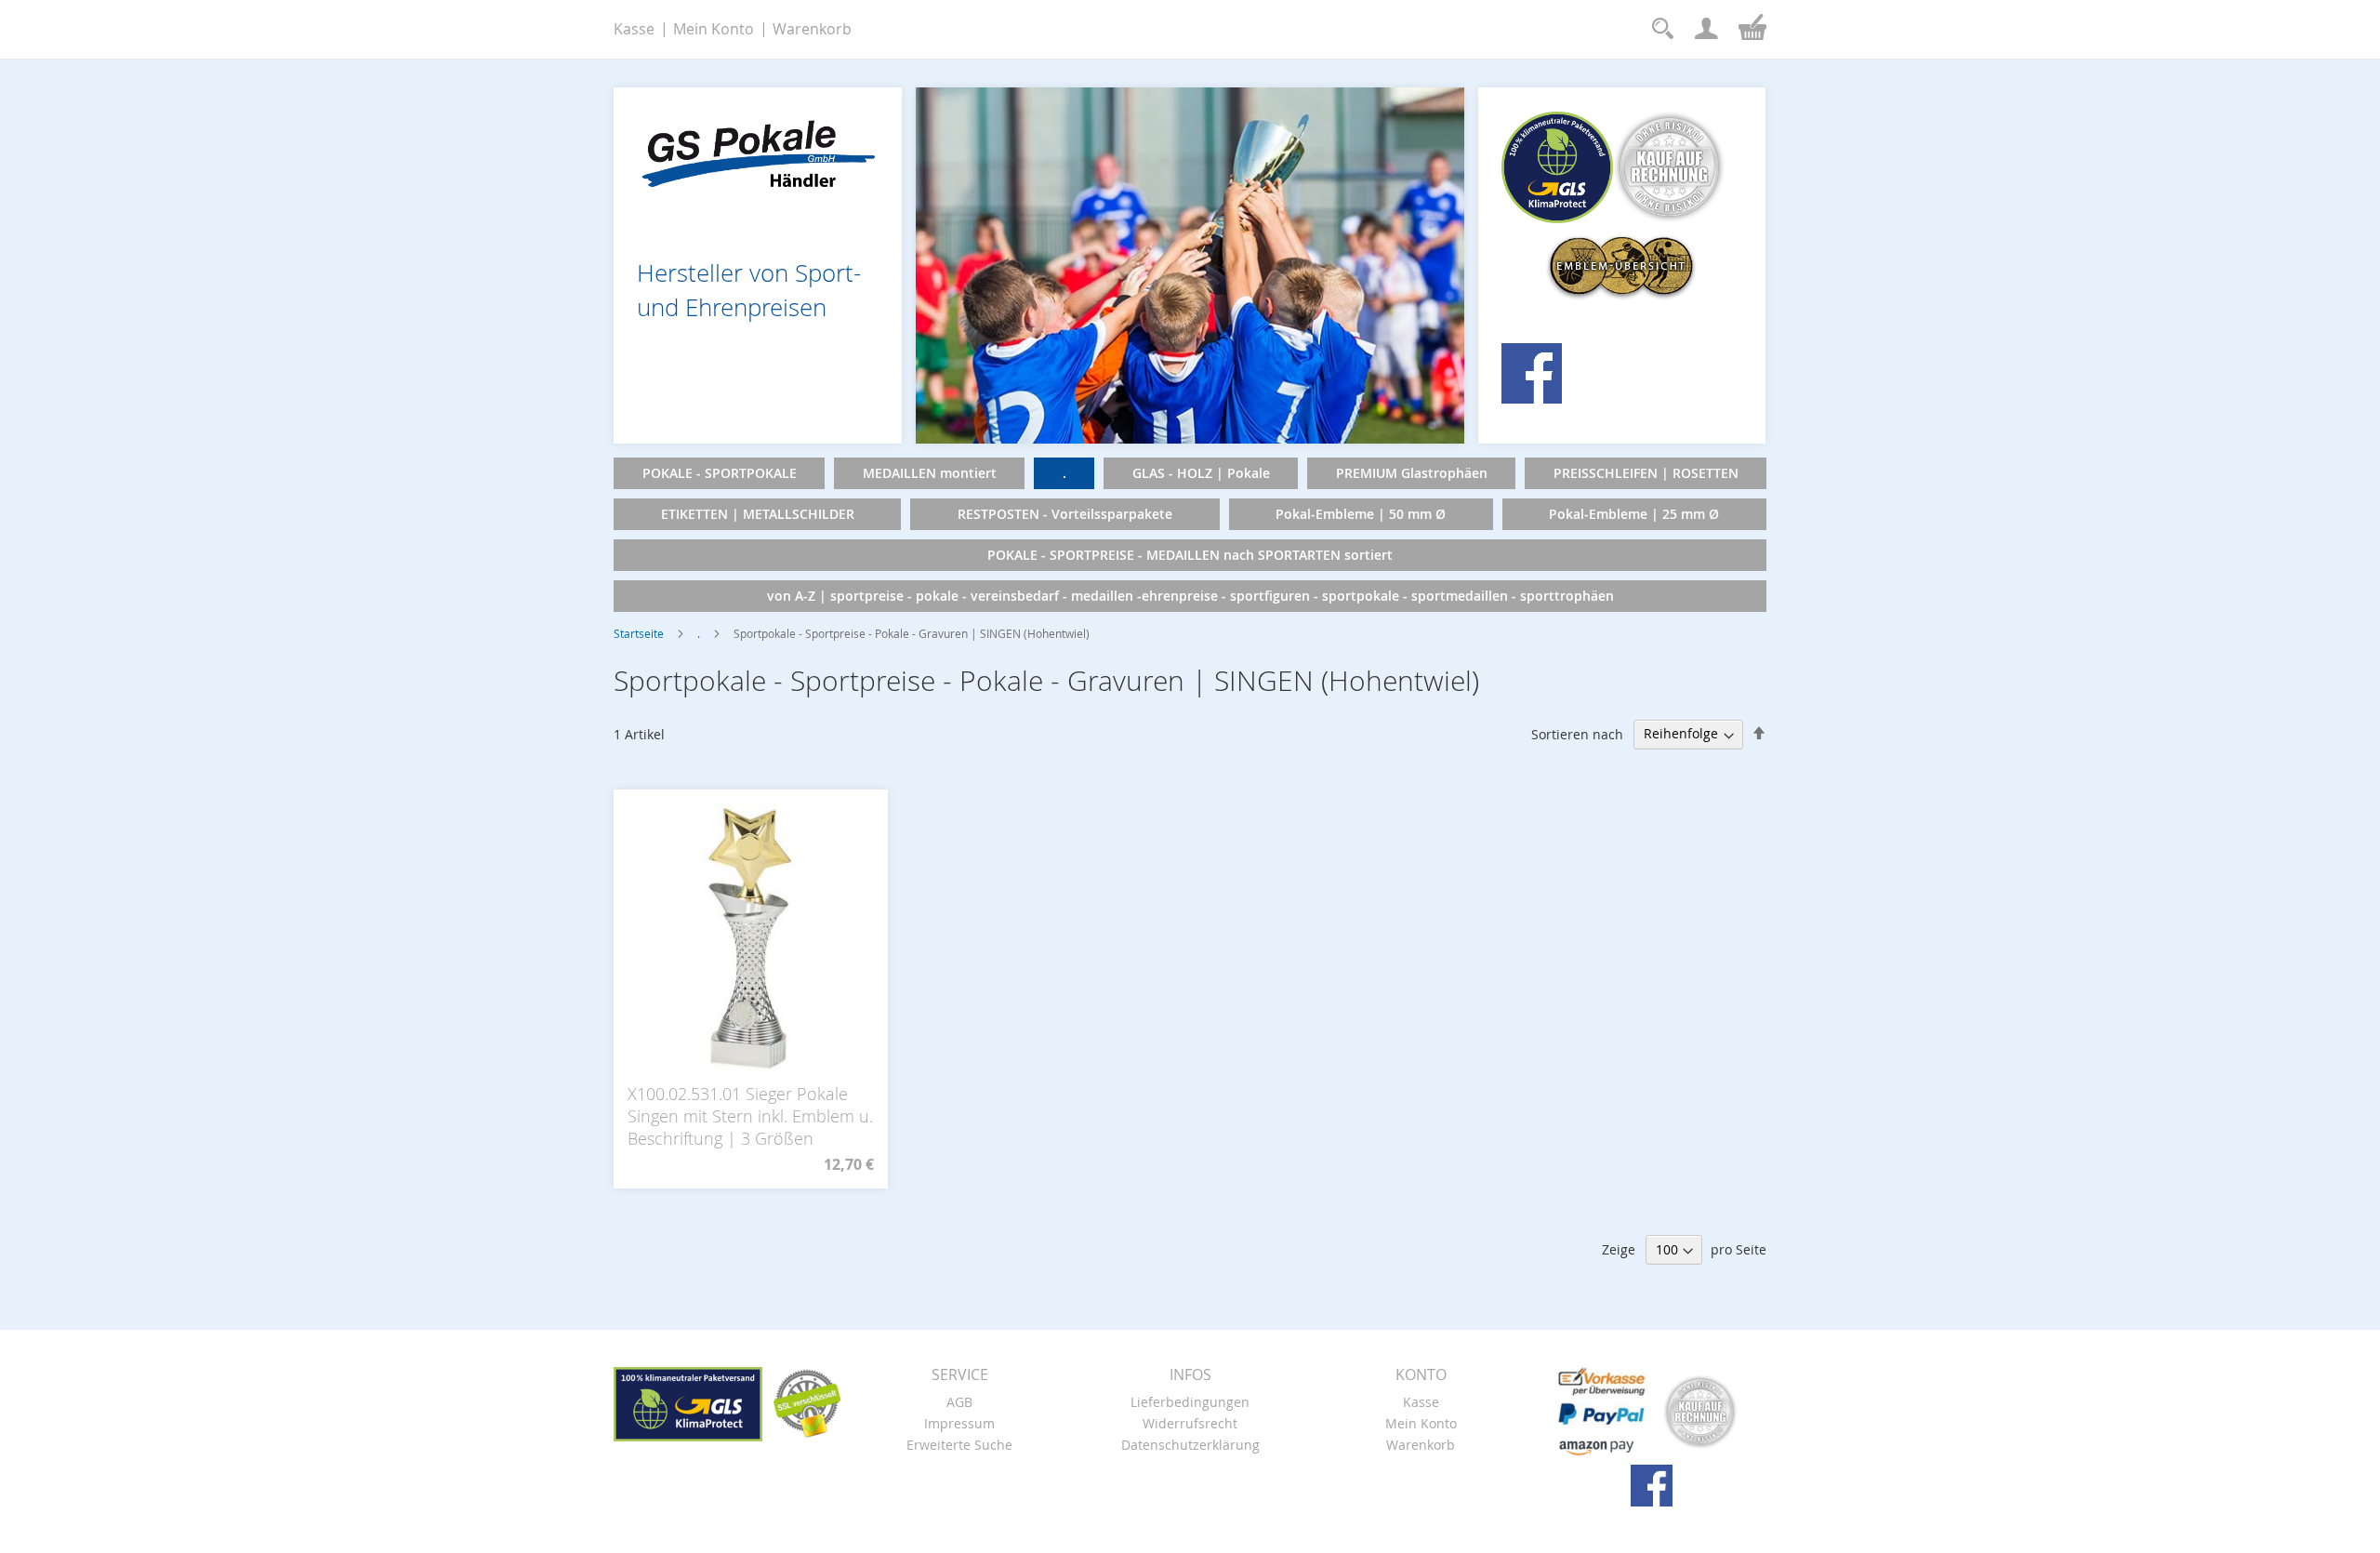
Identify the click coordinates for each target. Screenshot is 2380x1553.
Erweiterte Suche (959, 1445)
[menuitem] (719, 473)
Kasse (634, 29)
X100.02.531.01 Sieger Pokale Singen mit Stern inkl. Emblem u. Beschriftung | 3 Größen (750, 1116)
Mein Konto (714, 29)
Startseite (639, 633)
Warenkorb (812, 29)
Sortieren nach (1577, 733)
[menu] (1190, 535)
